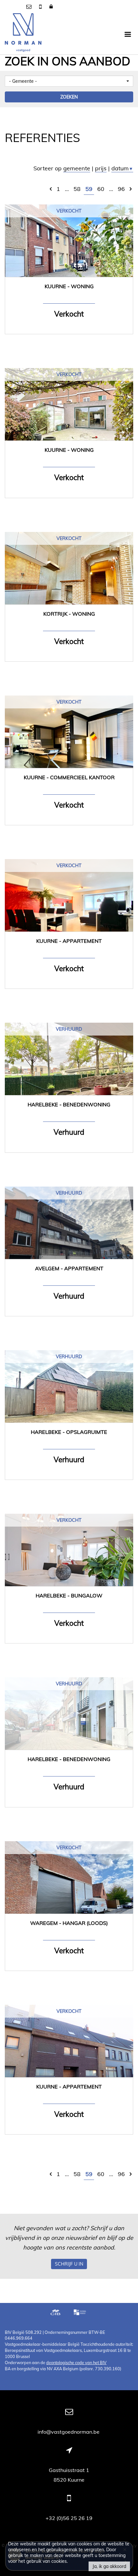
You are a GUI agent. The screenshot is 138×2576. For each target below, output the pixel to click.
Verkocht (69, 211)
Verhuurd (69, 1029)
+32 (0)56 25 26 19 (69, 2518)
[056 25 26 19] (41, 6)
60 (101, 189)
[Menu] (128, 34)
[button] (69, 81)
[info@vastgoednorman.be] (30, 6)
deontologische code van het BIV (76, 2363)
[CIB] (56, 2313)
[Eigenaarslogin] (51, 6)
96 (121, 189)
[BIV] (81, 2313)
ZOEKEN (69, 97)
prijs (101, 168)
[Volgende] (131, 189)
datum (122, 168)
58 (77, 189)
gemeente (77, 168)
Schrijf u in (69, 2264)
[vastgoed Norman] (23, 34)
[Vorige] (51, 189)
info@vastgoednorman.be (69, 2432)
